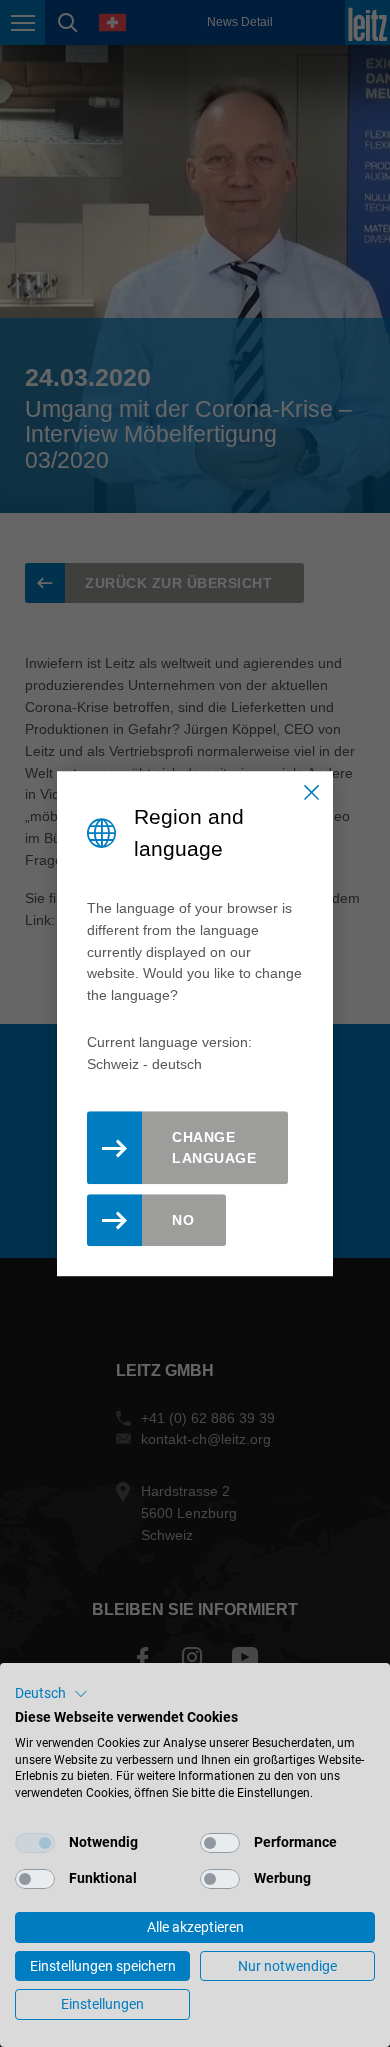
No (183, 1220)
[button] (51, 1694)
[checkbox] (35, 1843)
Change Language (214, 1147)
